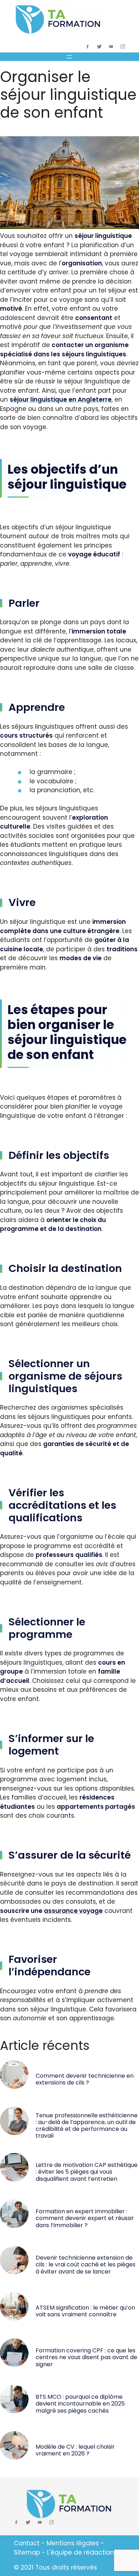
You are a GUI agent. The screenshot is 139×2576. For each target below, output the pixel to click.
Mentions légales (73, 2543)
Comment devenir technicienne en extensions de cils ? (85, 2079)
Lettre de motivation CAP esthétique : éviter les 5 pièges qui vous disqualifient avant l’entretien (87, 2172)
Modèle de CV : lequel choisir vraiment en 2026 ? (75, 2450)
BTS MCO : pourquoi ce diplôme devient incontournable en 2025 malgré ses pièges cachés (80, 2404)
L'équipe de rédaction (81, 2552)
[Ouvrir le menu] (69, 57)
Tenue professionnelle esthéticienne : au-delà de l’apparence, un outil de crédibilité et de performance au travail (87, 2126)
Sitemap (27, 2552)
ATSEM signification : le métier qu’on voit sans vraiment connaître (85, 2311)
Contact (27, 2543)
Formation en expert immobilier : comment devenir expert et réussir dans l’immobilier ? (85, 2218)
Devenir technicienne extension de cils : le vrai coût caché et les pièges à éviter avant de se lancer (86, 2264)
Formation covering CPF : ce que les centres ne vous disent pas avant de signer (86, 2357)
